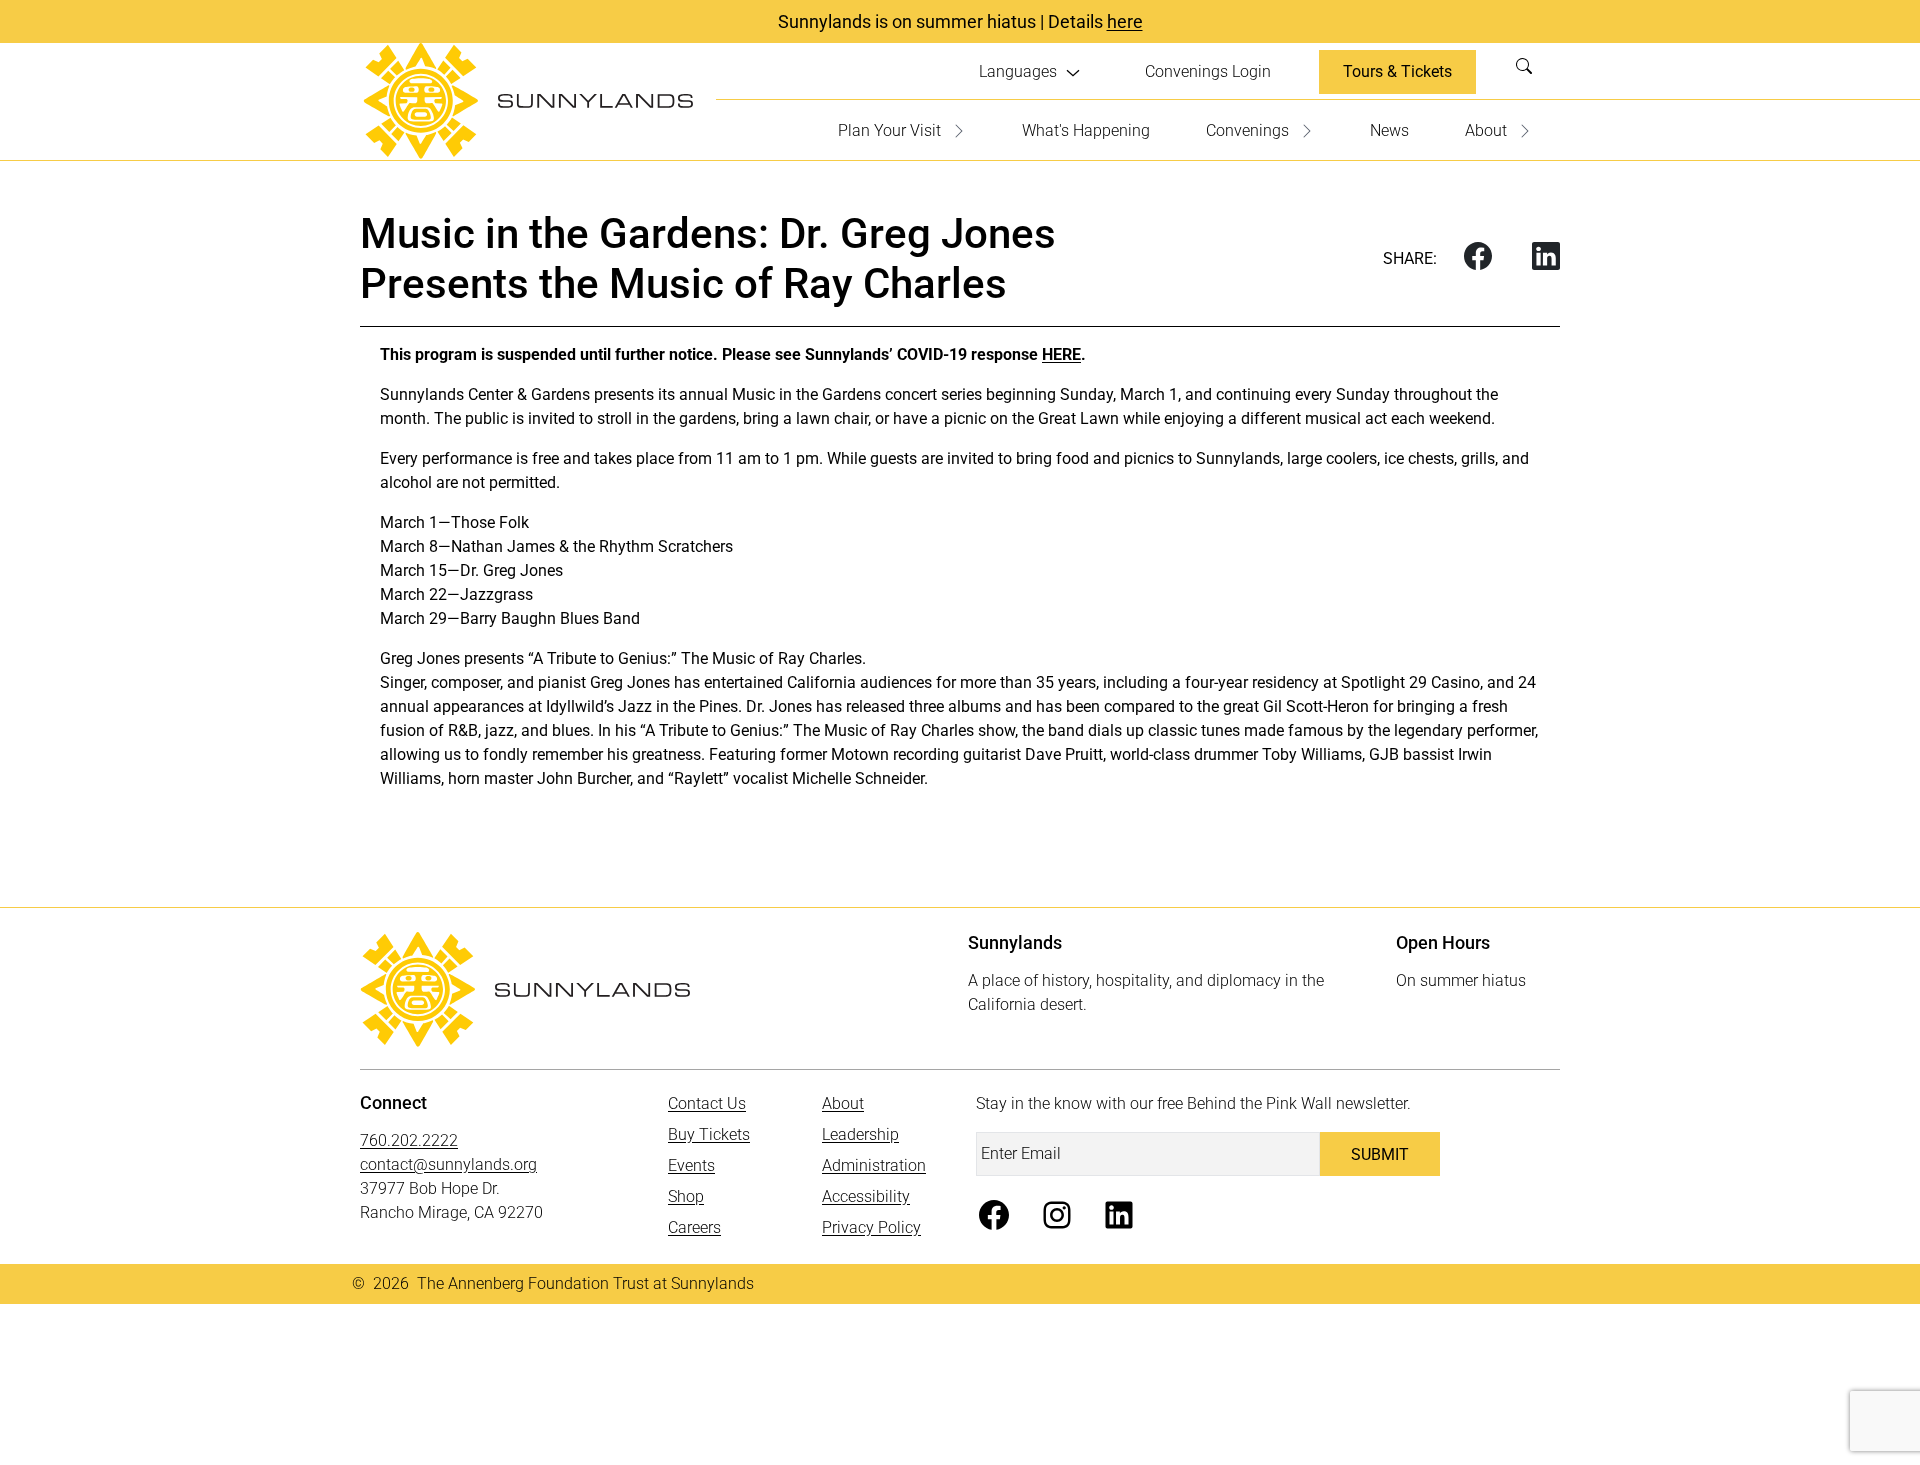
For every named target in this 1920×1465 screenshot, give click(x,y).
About (1486, 130)
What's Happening (1086, 130)
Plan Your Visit (889, 130)
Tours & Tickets (1397, 71)
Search (1530, 72)
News (1389, 130)
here (1125, 21)
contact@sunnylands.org (448, 1164)
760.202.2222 (409, 1140)
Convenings (1247, 130)
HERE (1061, 354)
